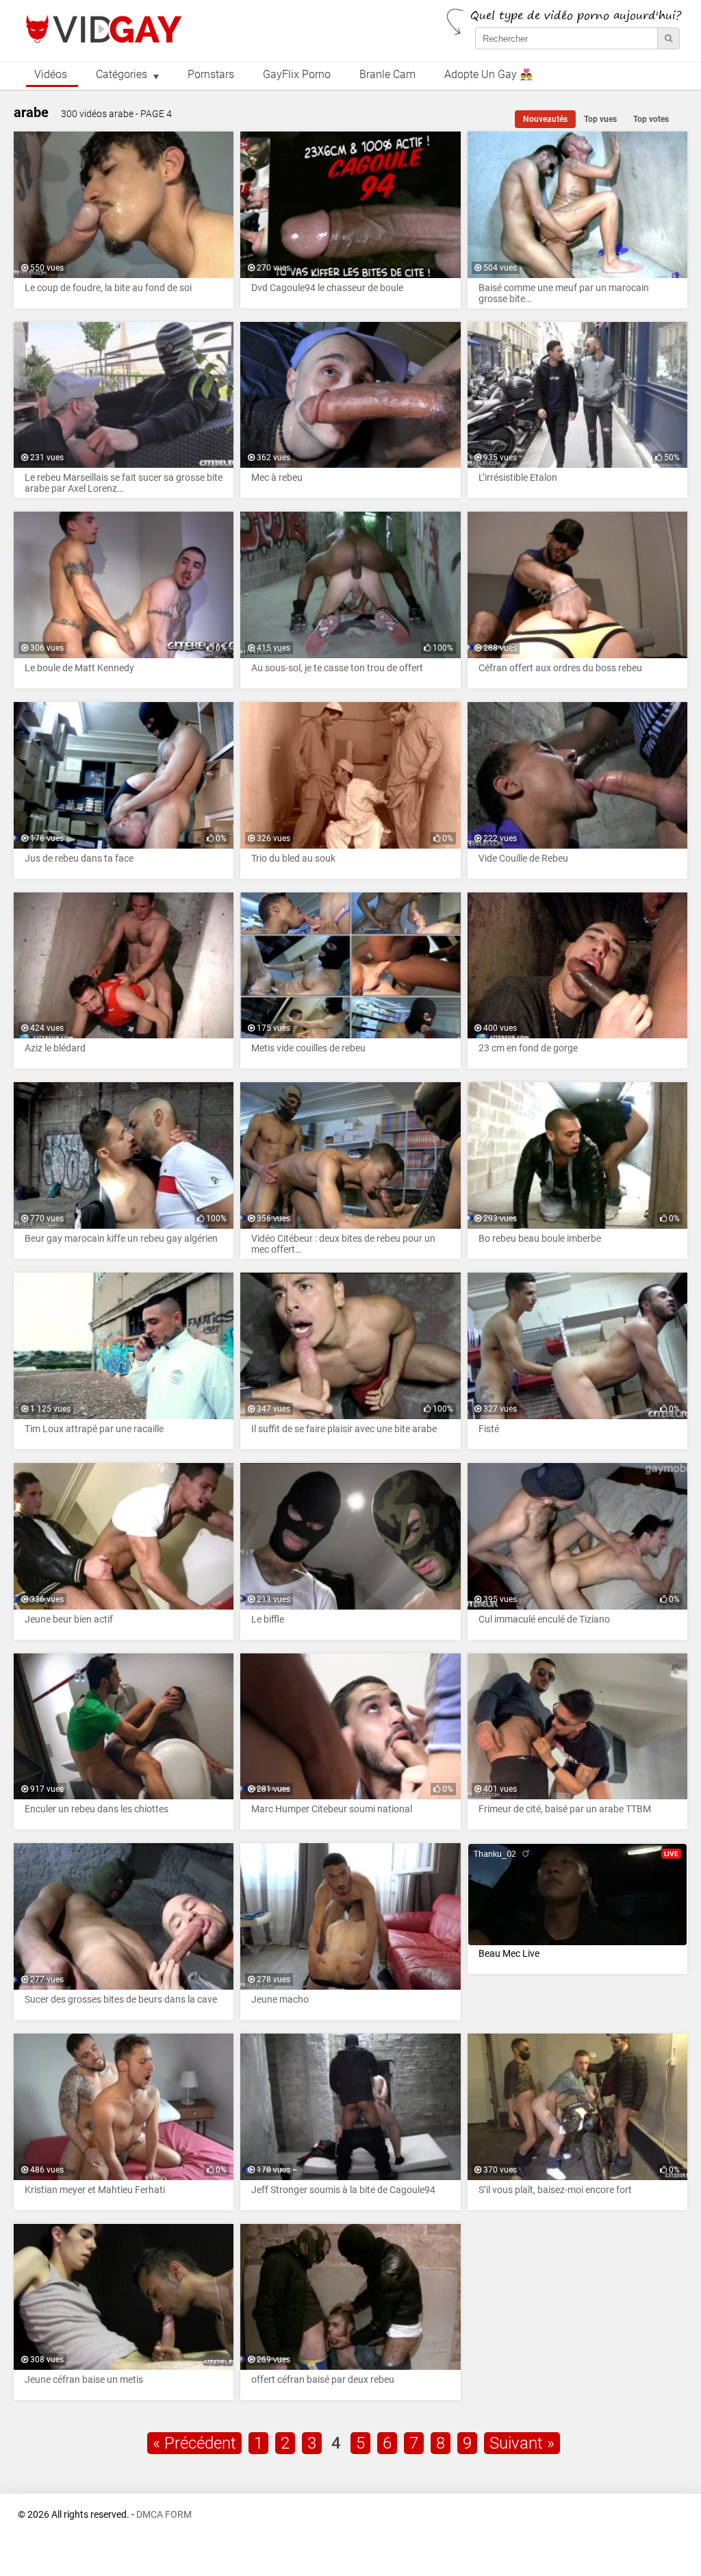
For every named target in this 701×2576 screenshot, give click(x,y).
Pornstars (211, 75)
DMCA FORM (164, 2515)
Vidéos (51, 75)
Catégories (122, 75)
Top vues (600, 119)
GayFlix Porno (297, 75)
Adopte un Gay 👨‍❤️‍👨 (488, 75)
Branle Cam (387, 75)
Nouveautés (545, 119)
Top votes (651, 119)
